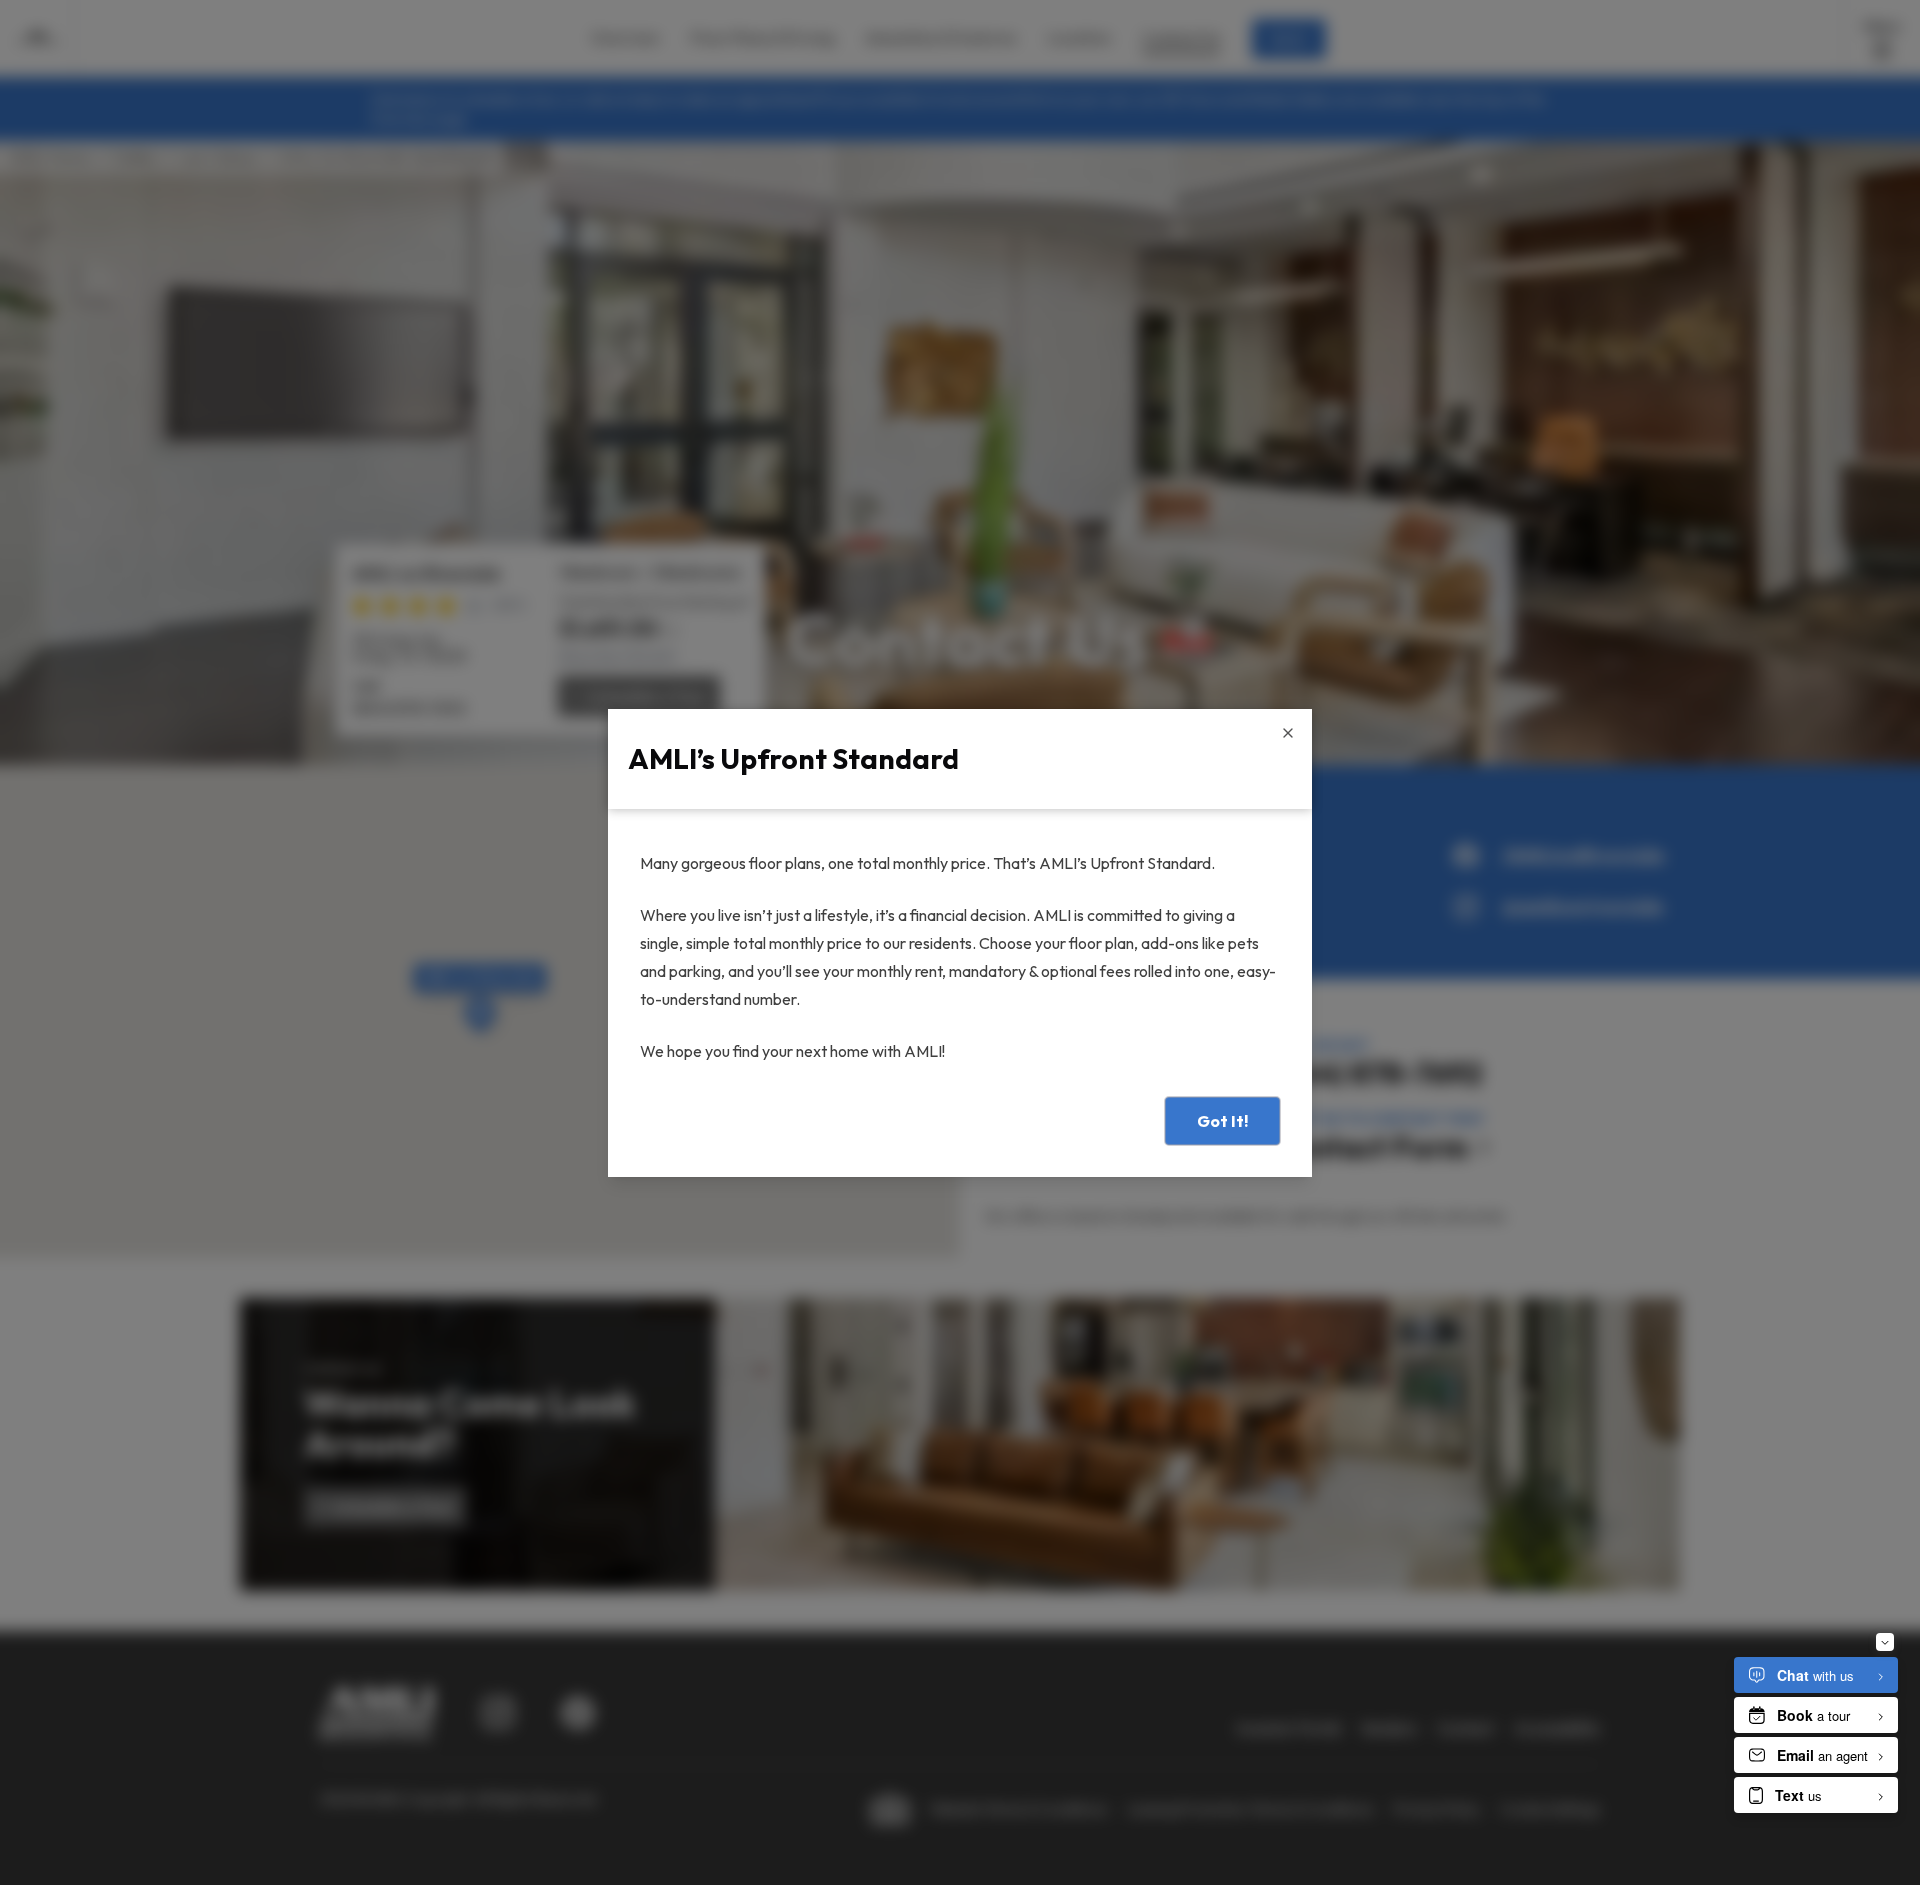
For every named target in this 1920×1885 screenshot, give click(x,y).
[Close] (1288, 733)
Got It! (1222, 1121)
